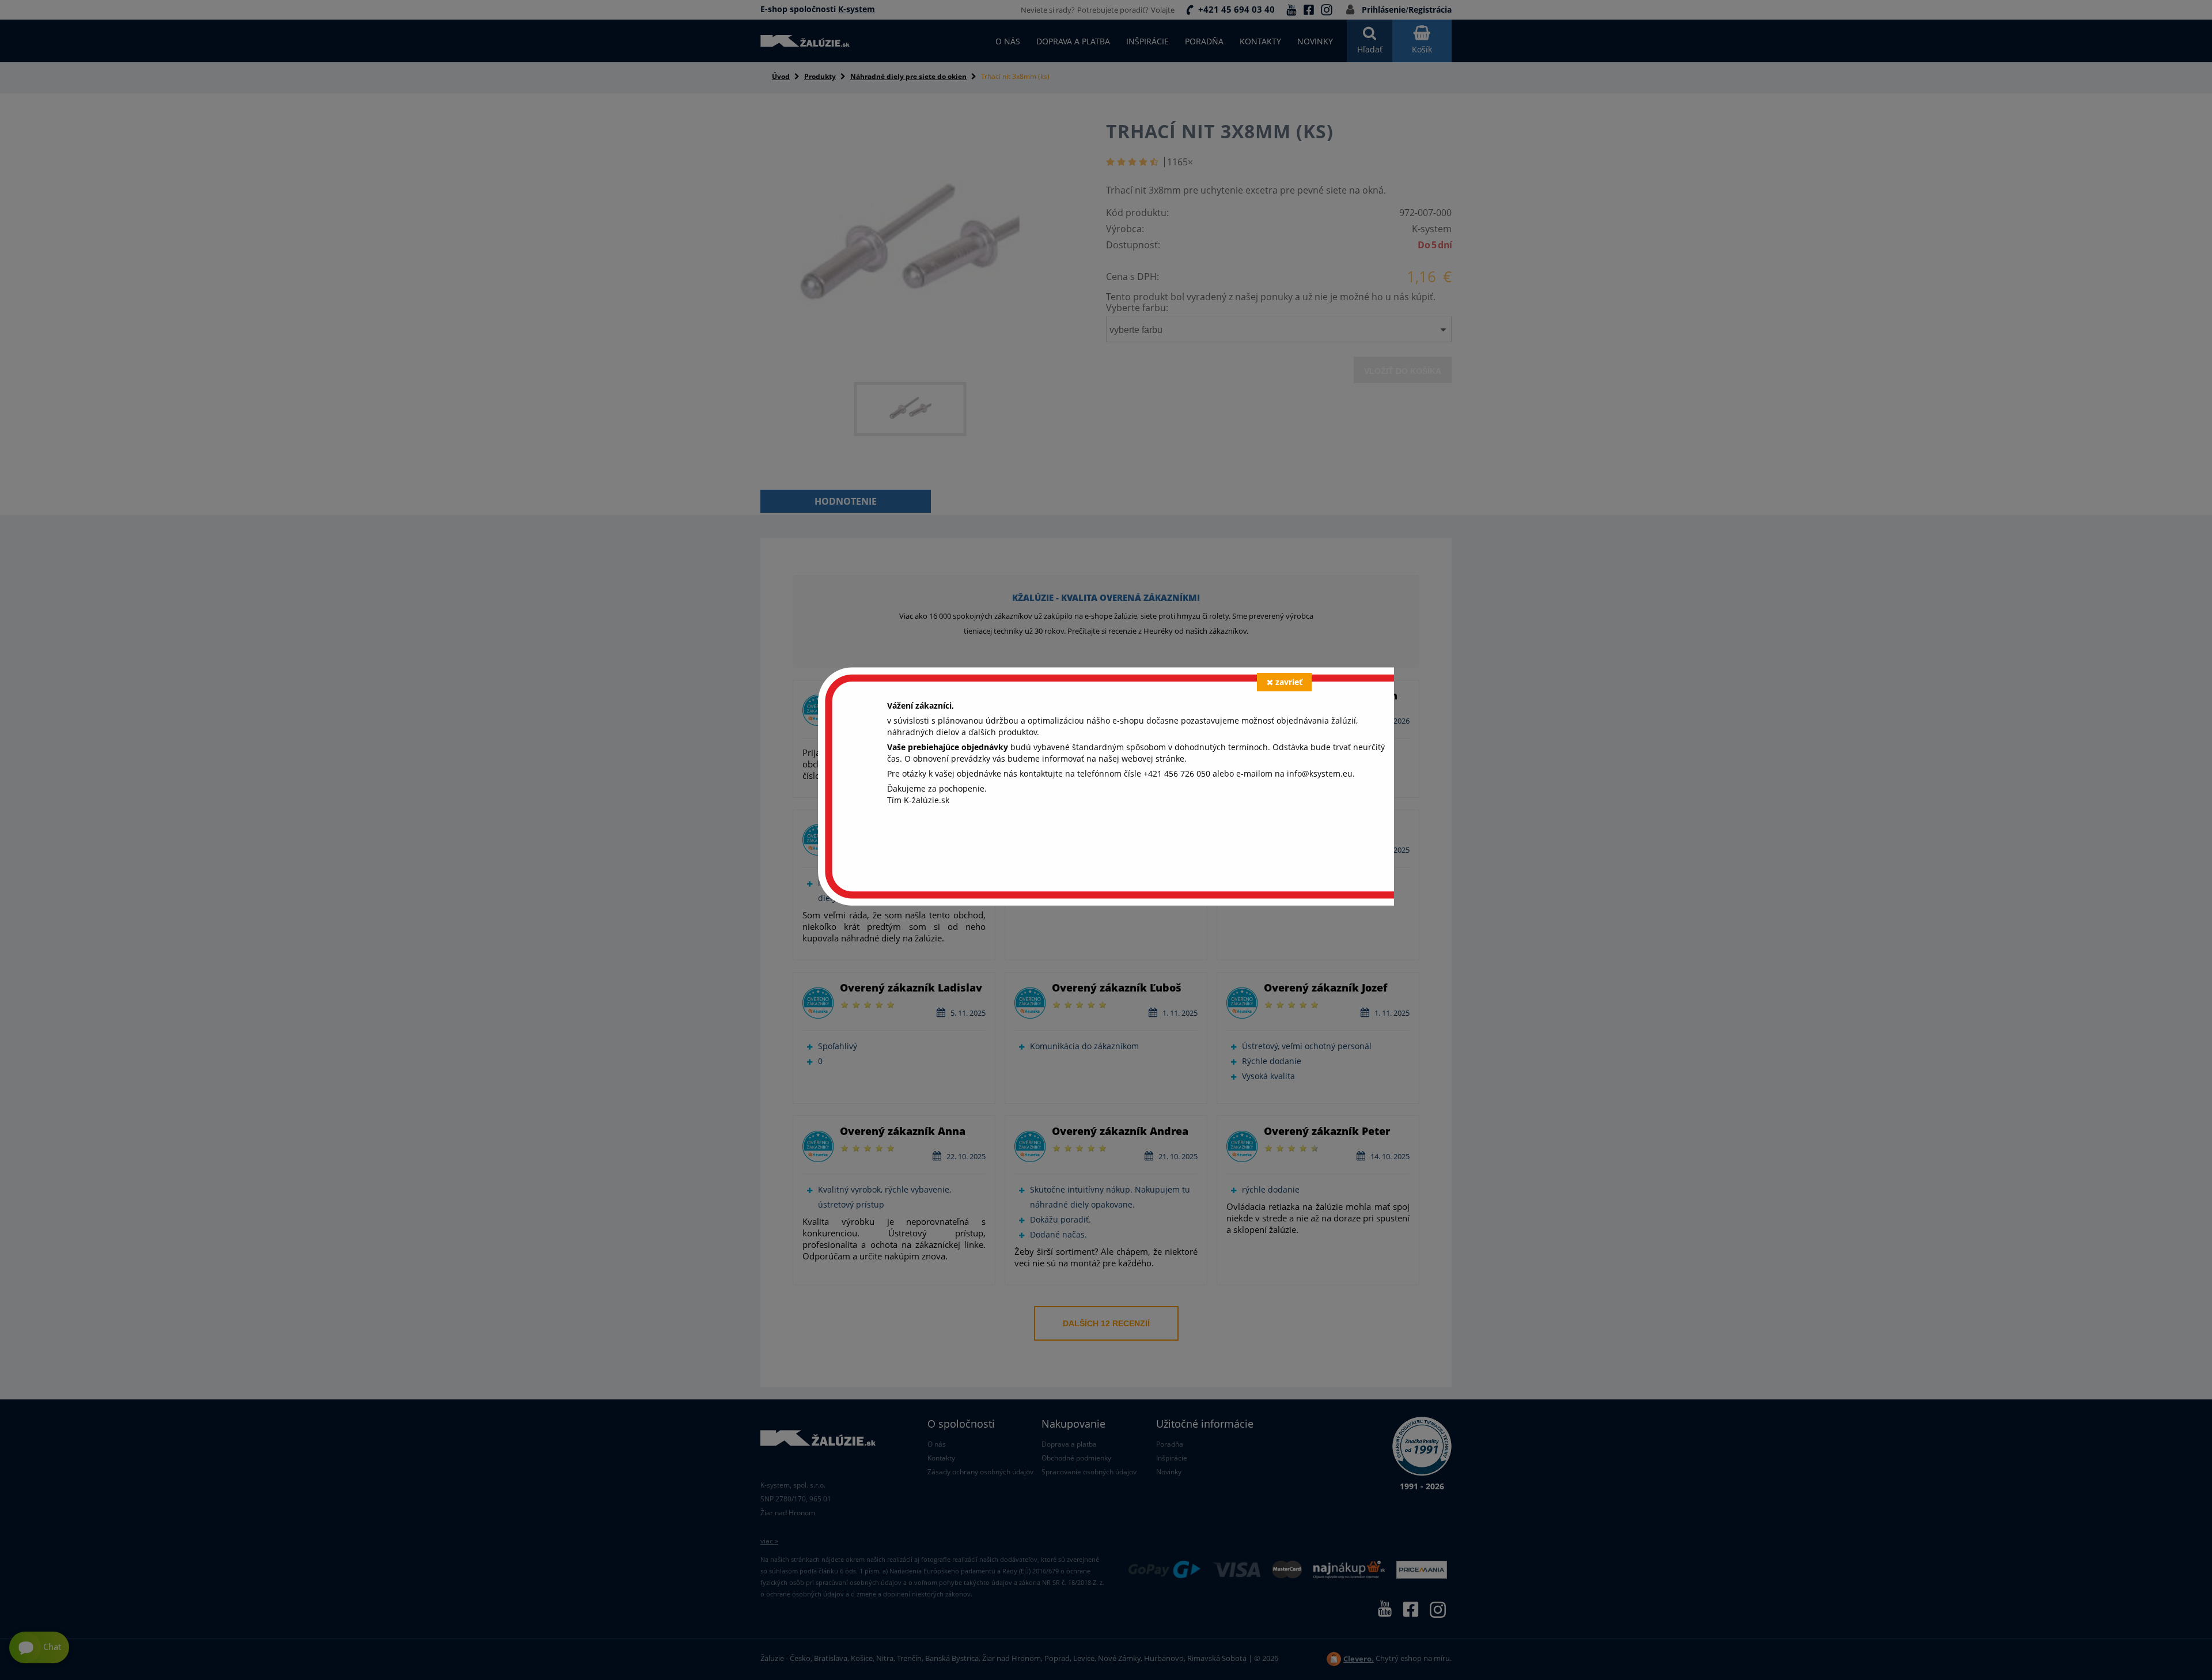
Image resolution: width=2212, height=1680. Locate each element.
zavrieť (1289, 682)
